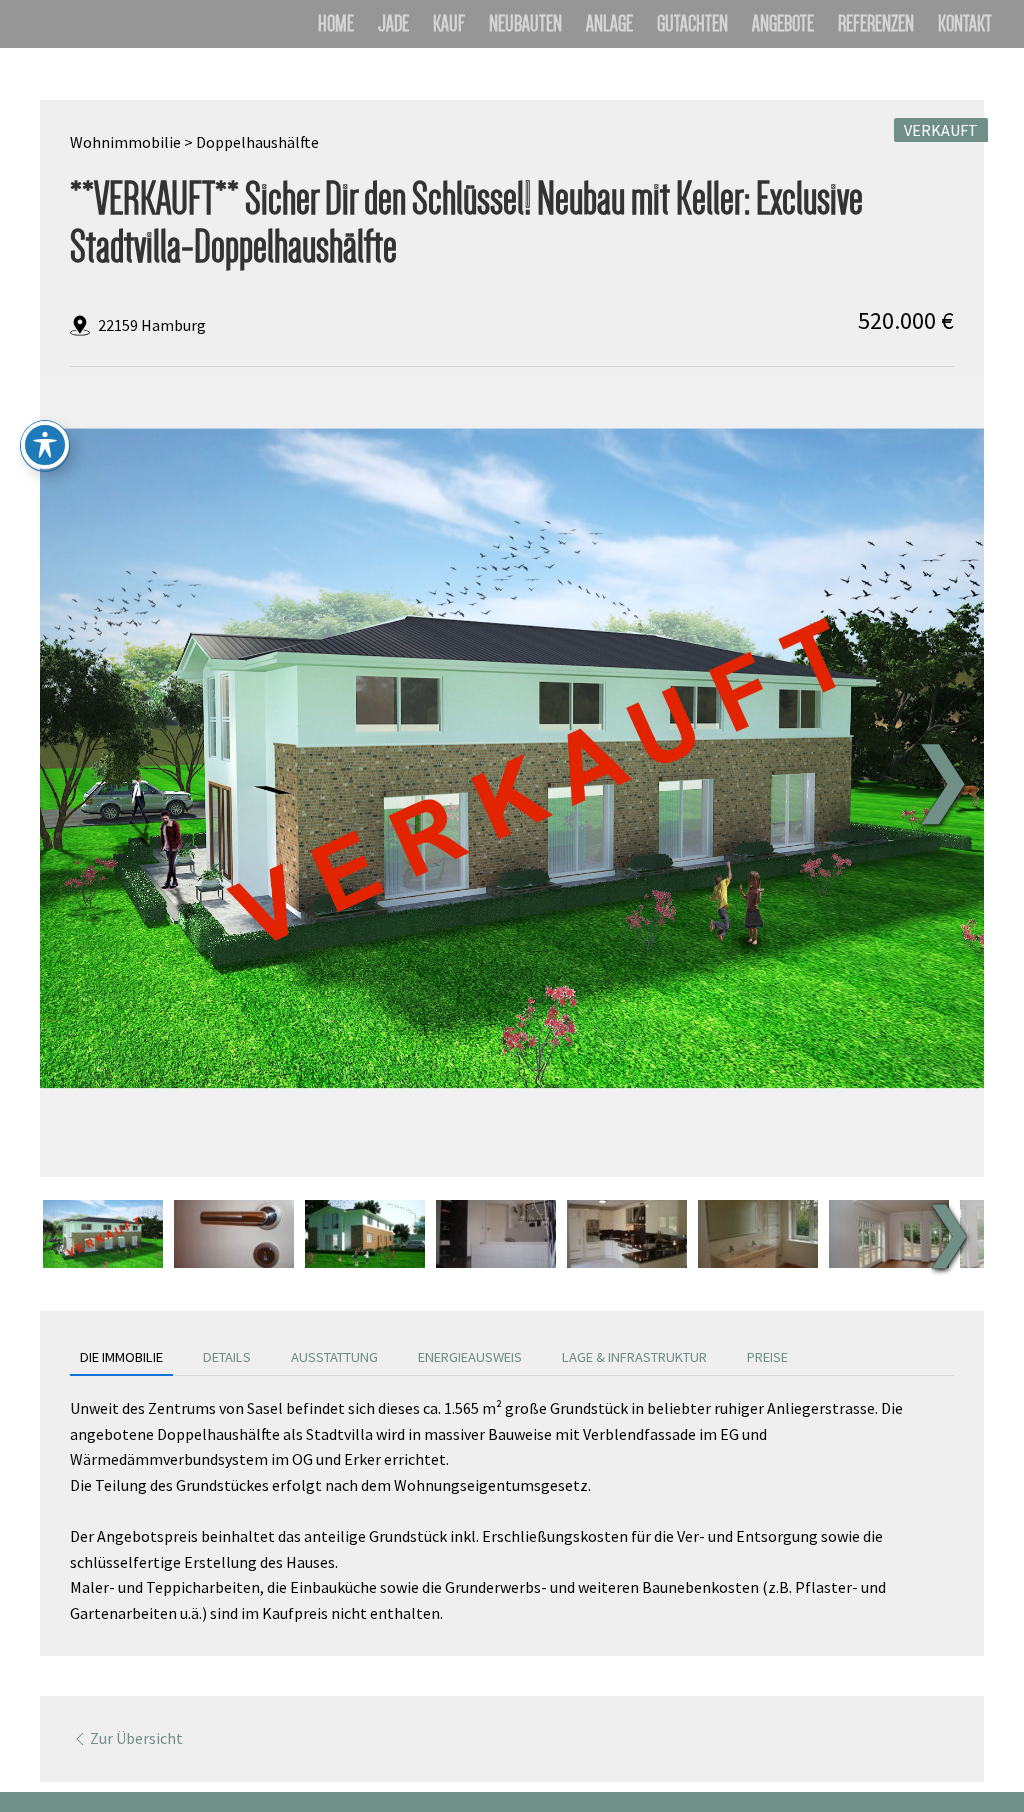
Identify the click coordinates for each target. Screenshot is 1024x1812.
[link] (527, 764)
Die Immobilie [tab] (121, 1357)
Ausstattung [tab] (334, 1357)
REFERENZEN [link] (876, 26)
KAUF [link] (449, 26)
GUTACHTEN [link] (692, 26)
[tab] (103, 1234)
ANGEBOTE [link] (783, 26)
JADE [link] (393, 26)
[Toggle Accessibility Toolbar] (45, 445)
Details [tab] (227, 1357)
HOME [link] (336, 26)
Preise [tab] (767, 1357)
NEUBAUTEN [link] (525, 26)
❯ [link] (942, 776)
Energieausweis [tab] (470, 1357)
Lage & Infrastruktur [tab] (634, 1357)
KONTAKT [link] (965, 26)
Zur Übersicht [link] (136, 1738)
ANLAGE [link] (609, 26)
